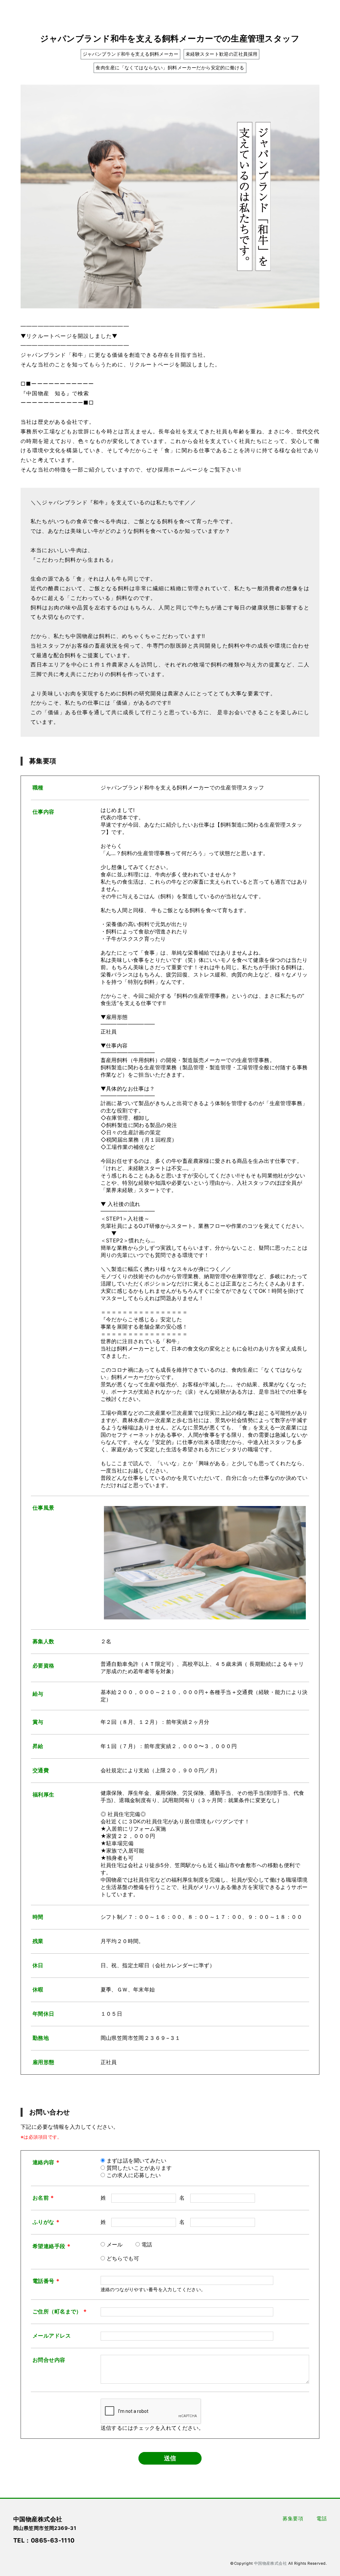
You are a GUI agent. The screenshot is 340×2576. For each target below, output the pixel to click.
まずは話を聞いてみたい (137, 2161)
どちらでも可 (123, 2258)
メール (115, 2244)
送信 (170, 2458)
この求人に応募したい (134, 2175)
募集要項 (293, 2518)
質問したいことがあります (139, 2168)
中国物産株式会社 (270, 2563)
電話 (147, 2244)
